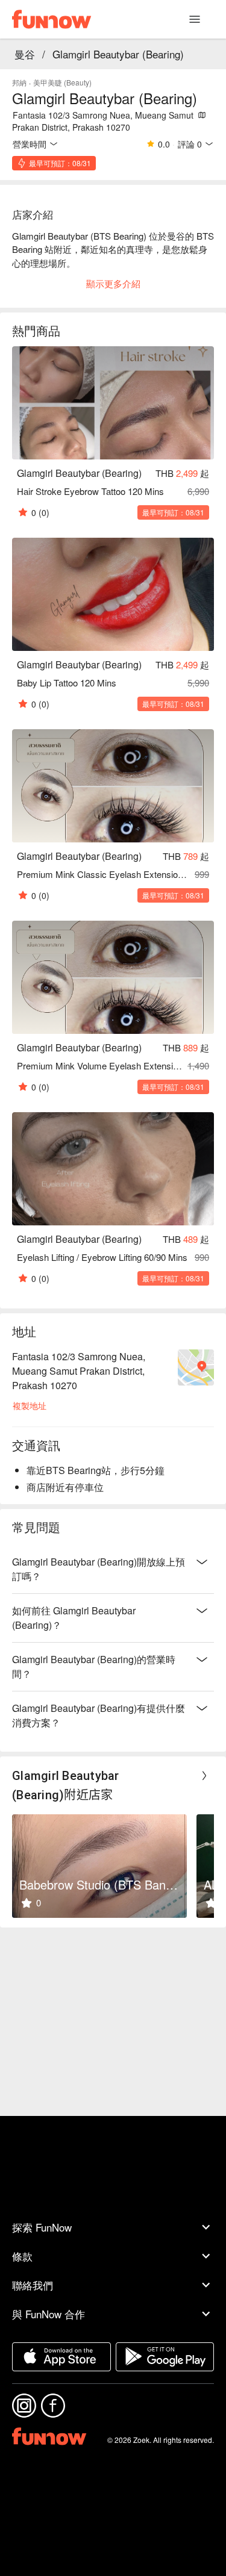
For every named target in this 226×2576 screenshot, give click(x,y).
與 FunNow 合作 (49, 2314)
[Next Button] (204, 1776)
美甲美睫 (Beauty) (62, 82)
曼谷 (25, 54)
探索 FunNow (42, 2227)
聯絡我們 (33, 2285)
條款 (22, 2256)
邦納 (19, 82)
